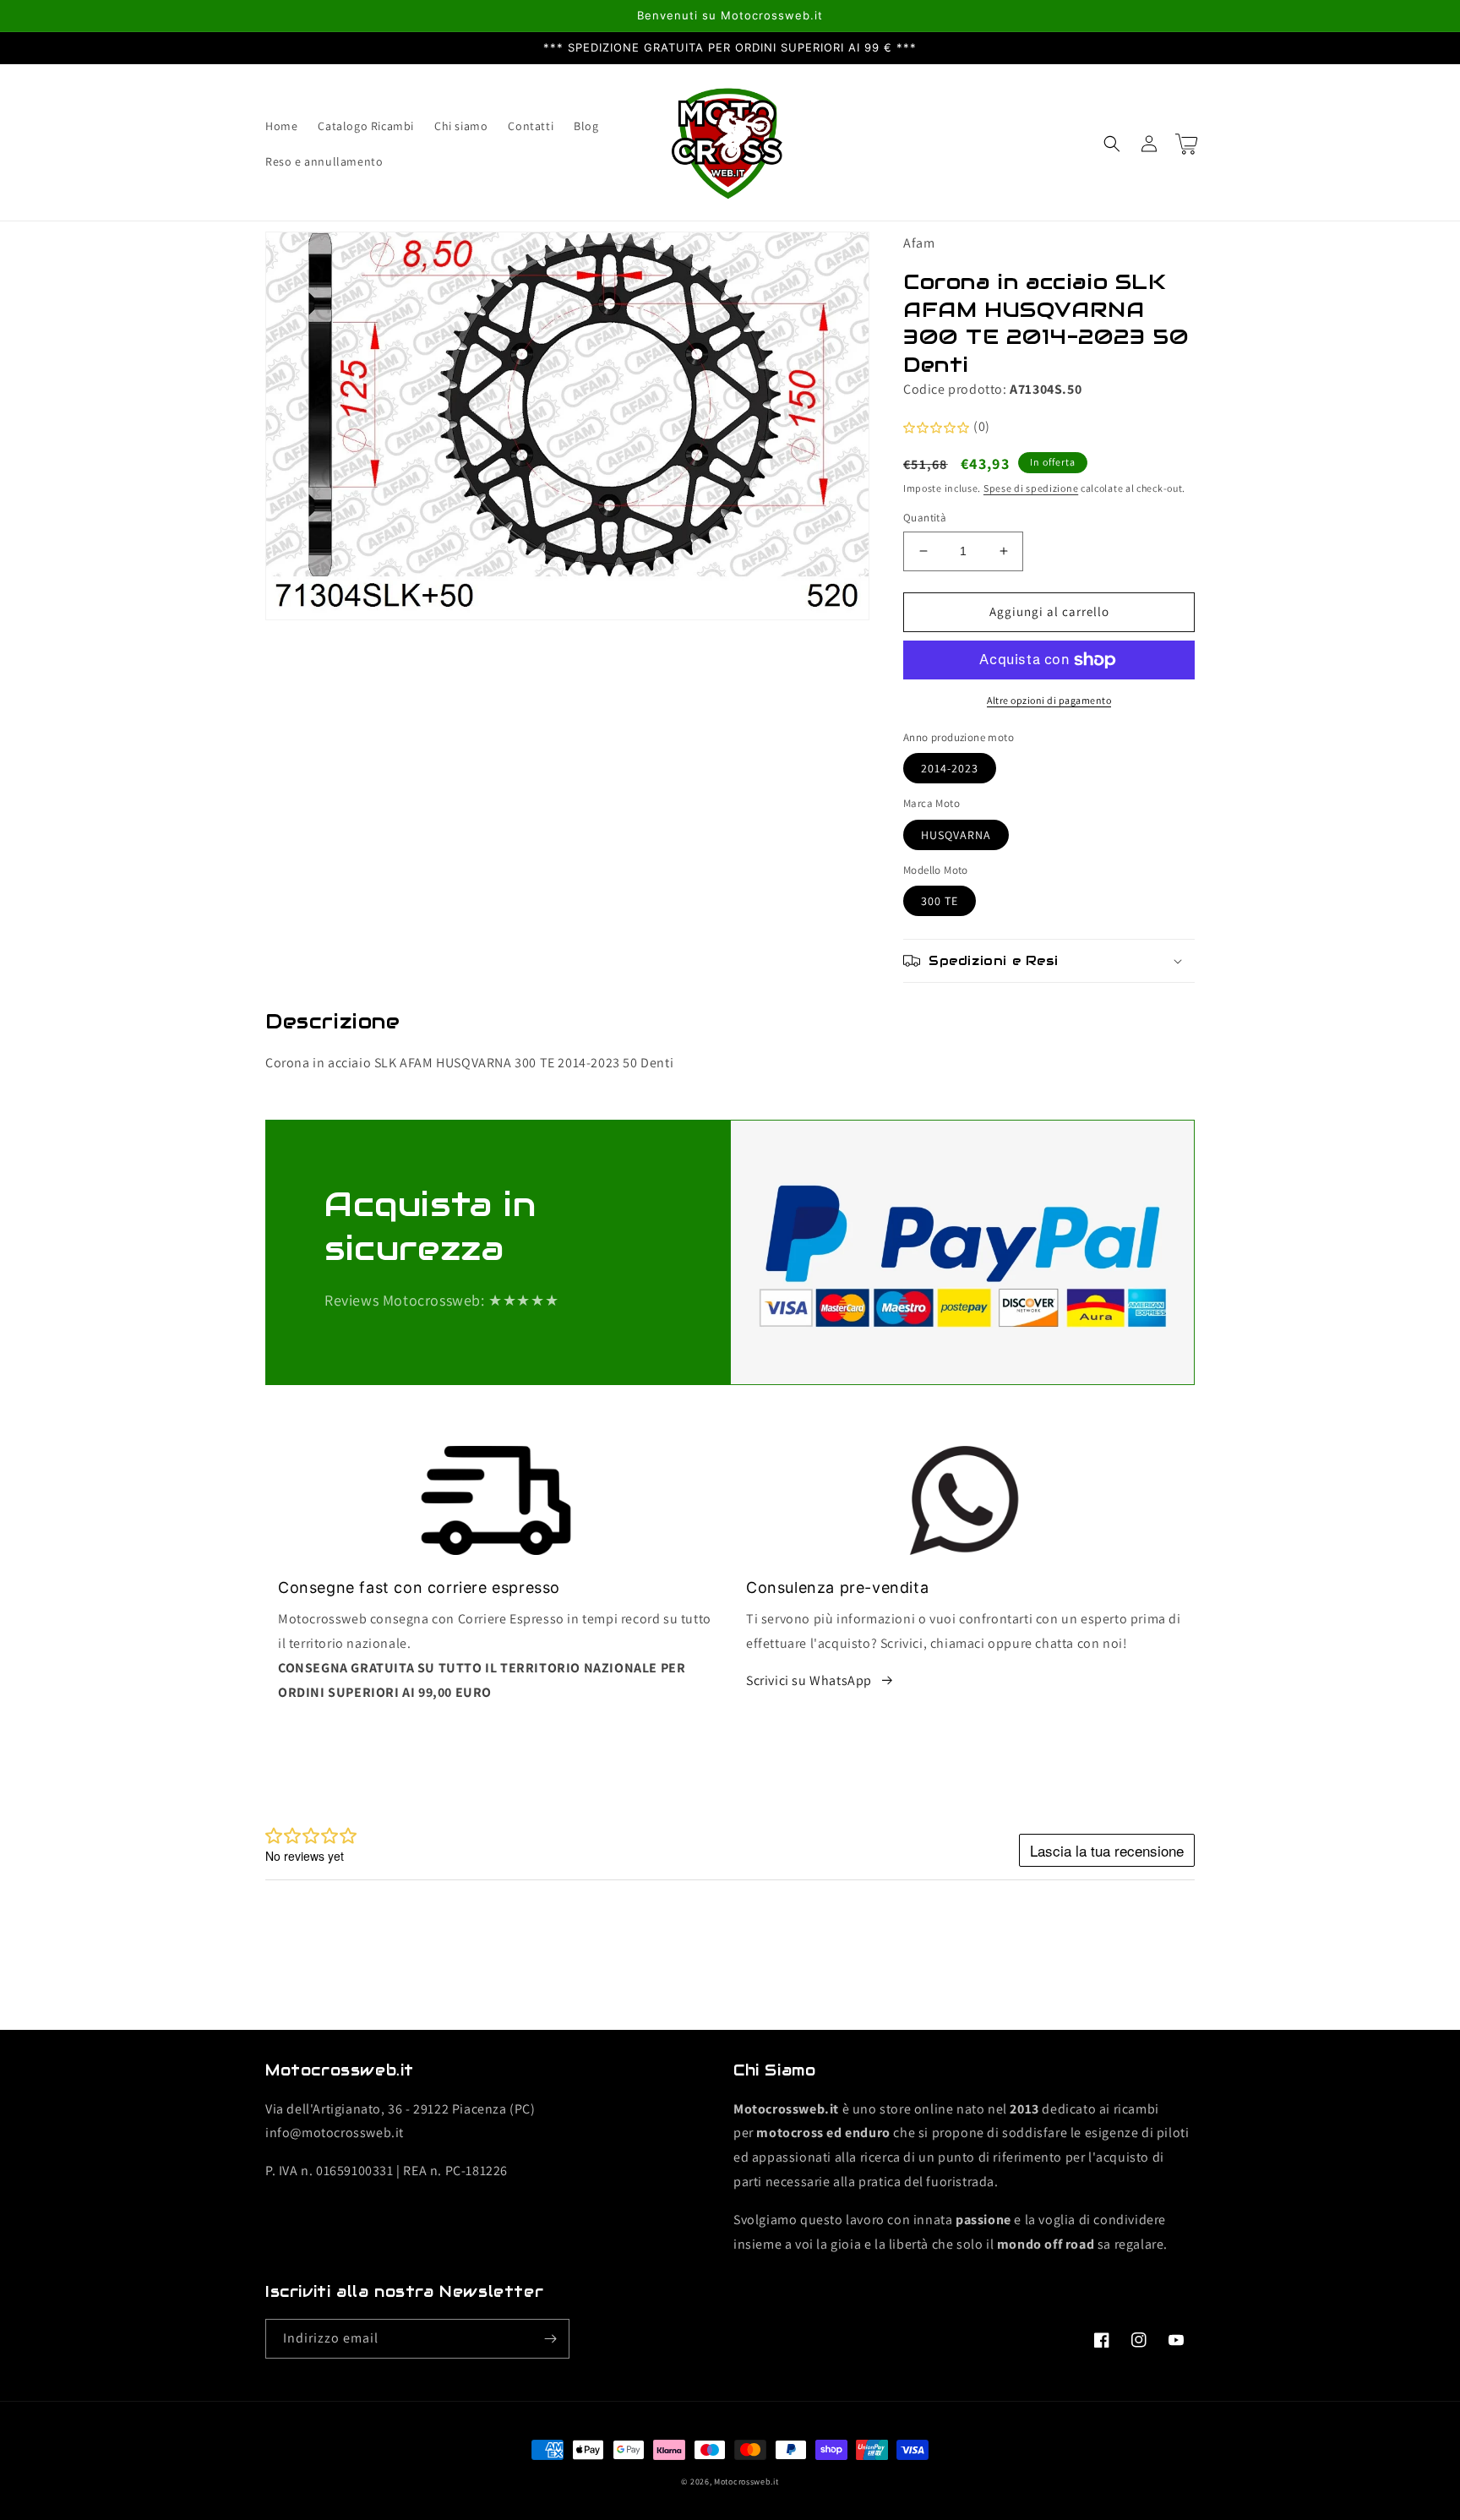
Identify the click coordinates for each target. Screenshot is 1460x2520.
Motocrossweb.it (746, 2482)
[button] (1112, 144)
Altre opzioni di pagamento (1049, 700)
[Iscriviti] (550, 2339)
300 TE (940, 901)
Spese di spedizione (1031, 488)
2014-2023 (950, 768)
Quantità (925, 518)
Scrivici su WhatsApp (809, 1680)
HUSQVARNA (956, 835)
